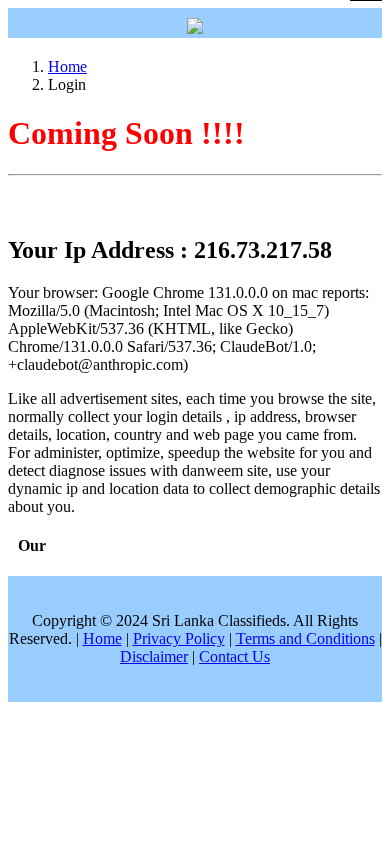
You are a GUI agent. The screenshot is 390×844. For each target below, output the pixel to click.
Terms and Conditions (305, 638)
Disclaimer (154, 656)
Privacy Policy (179, 638)
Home (67, 66)
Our (32, 545)
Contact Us (234, 656)
